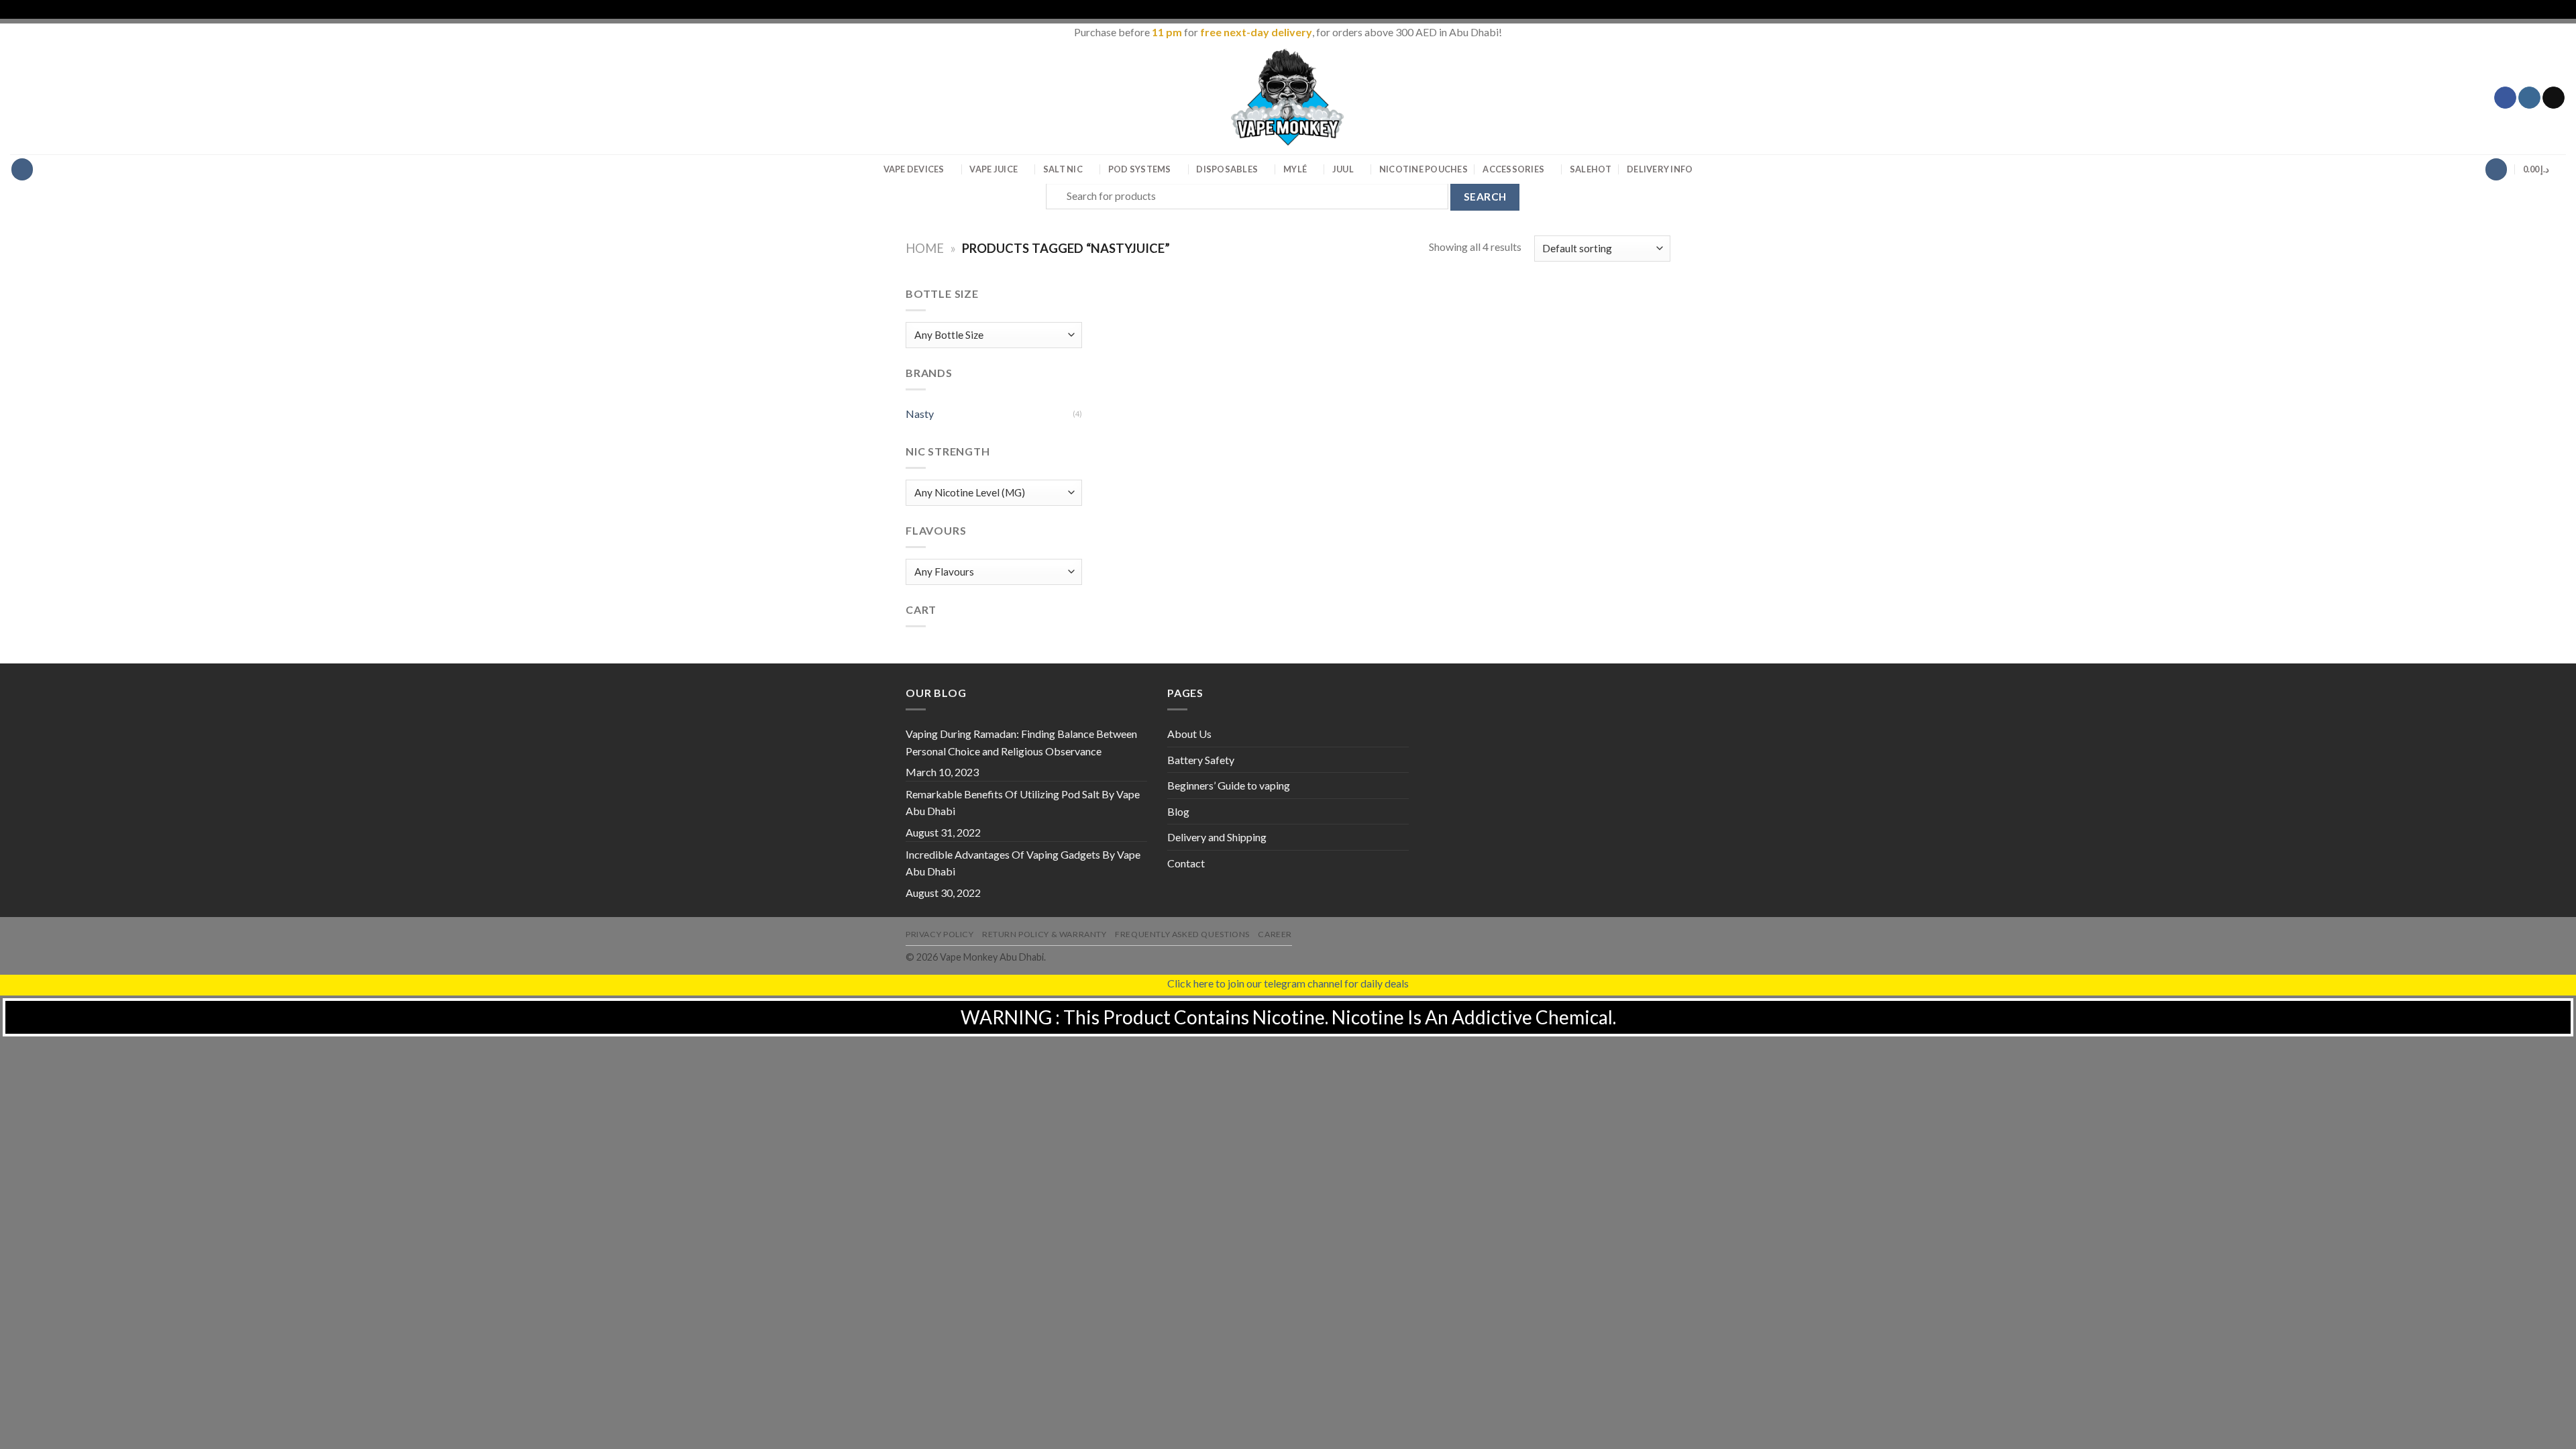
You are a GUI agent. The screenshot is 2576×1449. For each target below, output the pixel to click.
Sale (1591, 169)
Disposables (1227, 169)
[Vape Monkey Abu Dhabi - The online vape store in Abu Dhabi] (1288, 97)
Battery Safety (1201, 760)
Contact (1186, 863)
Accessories (1513, 169)
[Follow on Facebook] (2505, 98)
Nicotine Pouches (1424, 169)
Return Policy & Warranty (1044, 934)
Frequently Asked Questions (1182, 934)
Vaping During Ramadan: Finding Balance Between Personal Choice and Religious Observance (1021, 742)
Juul (1343, 169)
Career (1275, 934)
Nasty (920, 414)
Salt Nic (1063, 169)
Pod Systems (1140, 169)
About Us (1189, 734)
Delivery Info (1660, 169)
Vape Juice (994, 169)
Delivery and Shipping (1217, 837)
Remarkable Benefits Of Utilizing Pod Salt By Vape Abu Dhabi (1023, 803)
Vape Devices (914, 169)
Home (925, 248)
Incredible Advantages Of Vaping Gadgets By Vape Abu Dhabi (1023, 863)
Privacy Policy (940, 934)
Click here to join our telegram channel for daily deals (1288, 983)
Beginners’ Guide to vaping (1229, 785)
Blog (1178, 811)
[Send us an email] (2554, 98)
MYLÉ (1295, 169)
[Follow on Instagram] (2529, 98)
